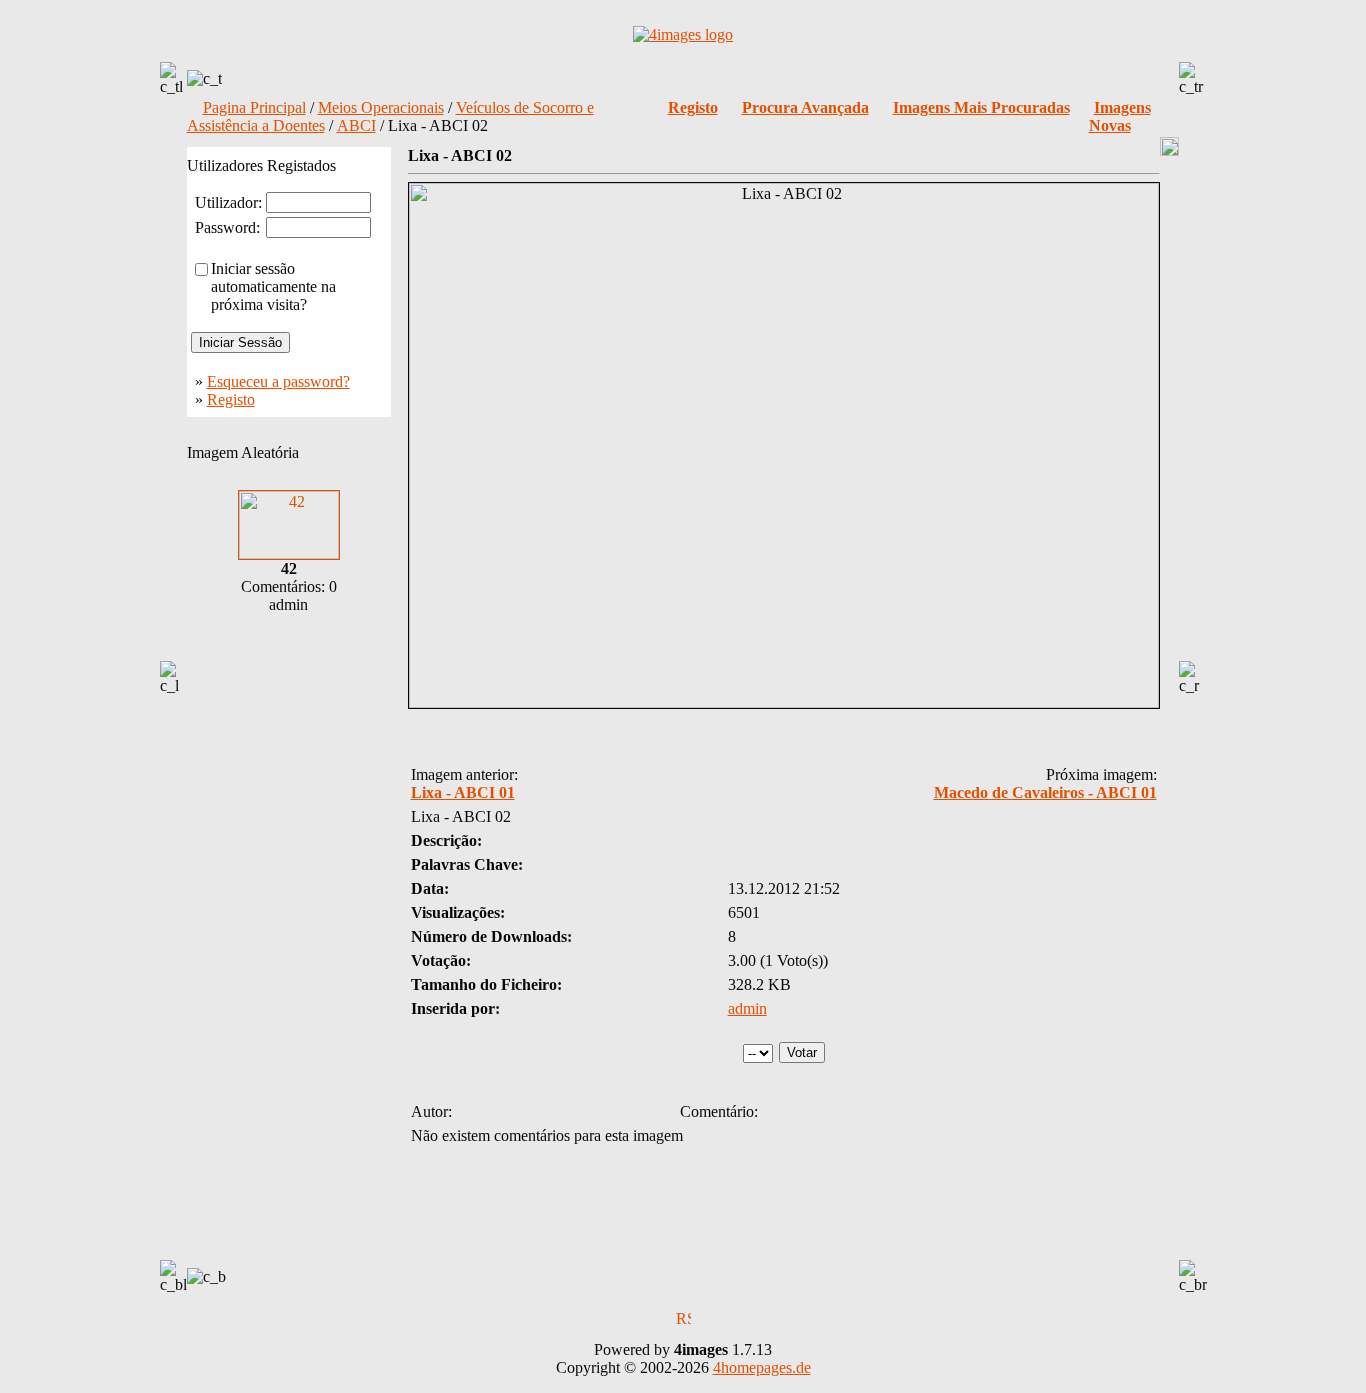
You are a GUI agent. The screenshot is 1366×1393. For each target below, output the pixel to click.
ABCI (356, 125)
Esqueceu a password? (278, 381)
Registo (231, 399)
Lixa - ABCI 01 (463, 792)
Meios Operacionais (381, 107)
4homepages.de (762, 1367)
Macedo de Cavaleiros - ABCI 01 (1045, 792)
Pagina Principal (254, 107)
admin (747, 1008)
